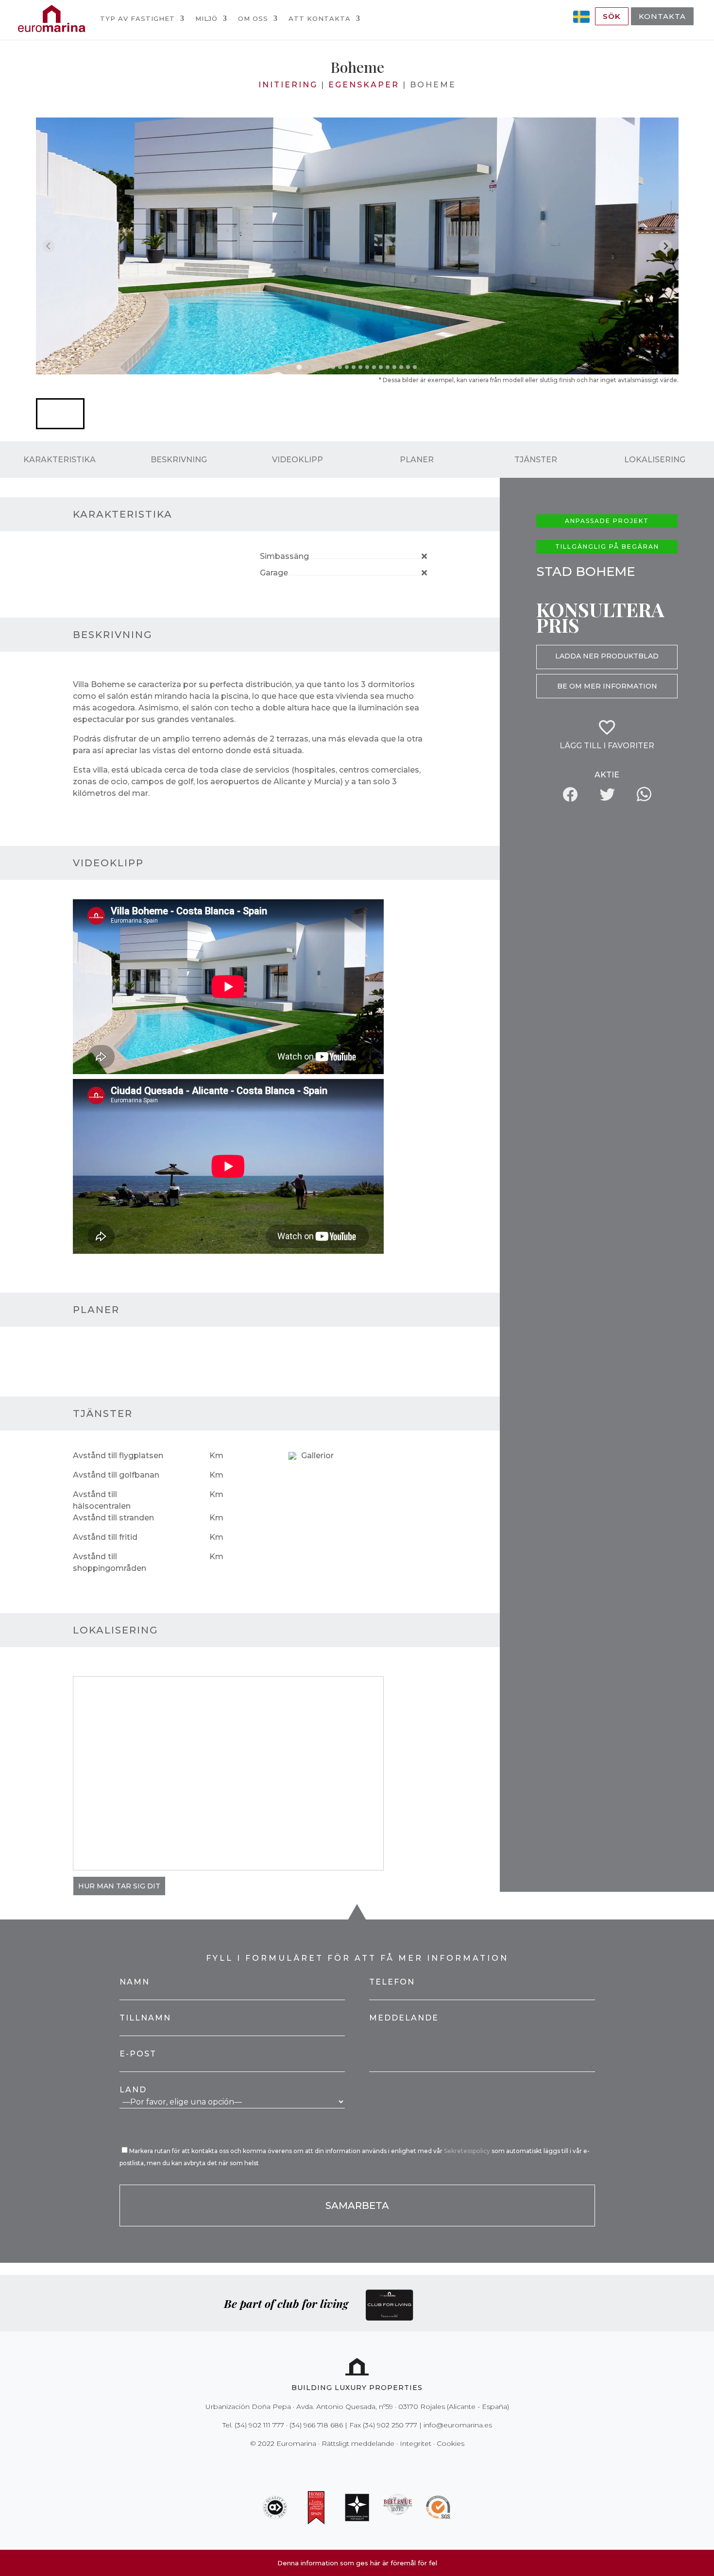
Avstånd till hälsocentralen (102, 1500)
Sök (612, 16)
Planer (417, 460)
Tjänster (536, 460)
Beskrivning (179, 460)
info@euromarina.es (458, 2425)
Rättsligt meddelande (358, 2443)
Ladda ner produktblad (607, 656)
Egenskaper (364, 85)
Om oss (253, 18)
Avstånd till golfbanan (116, 1475)
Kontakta (662, 16)
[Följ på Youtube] (377, 2463)
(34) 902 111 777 (259, 2425)
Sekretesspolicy (468, 2151)
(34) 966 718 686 (316, 2425)
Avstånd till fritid (105, 1537)
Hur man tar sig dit (119, 1886)
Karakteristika (59, 460)
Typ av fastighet (137, 18)
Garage (274, 573)
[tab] (299, 367)
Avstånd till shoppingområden (110, 1562)
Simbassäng (284, 556)
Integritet (416, 2443)
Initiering (288, 85)
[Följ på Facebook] (323, 2463)
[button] (60, 414)
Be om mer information (607, 686)
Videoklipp (297, 460)
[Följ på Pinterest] (364, 2463)
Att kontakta (320, 18)
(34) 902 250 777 (390, 2425)
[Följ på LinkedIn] (391, 2463)
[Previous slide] (49, 246)
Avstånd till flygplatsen (118, 1456)
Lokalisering (655, 460)
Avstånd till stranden (113, 1518)
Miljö (206, 18)
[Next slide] (666, 246)
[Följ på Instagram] (350, 2463)
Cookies (450, 2443)
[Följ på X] (337, 2463)
